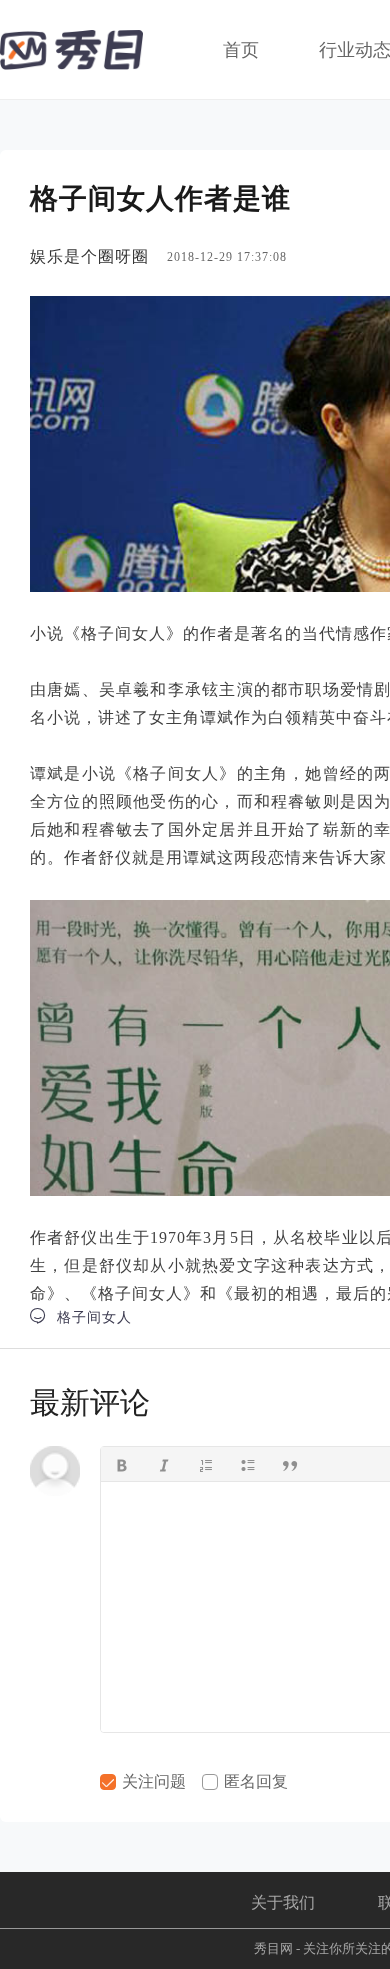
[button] (122, 1464)
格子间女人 (81, 1316)
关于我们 (283, 1902)
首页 (241, 50)
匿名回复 (254, 1781)
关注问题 (152, 1781)
